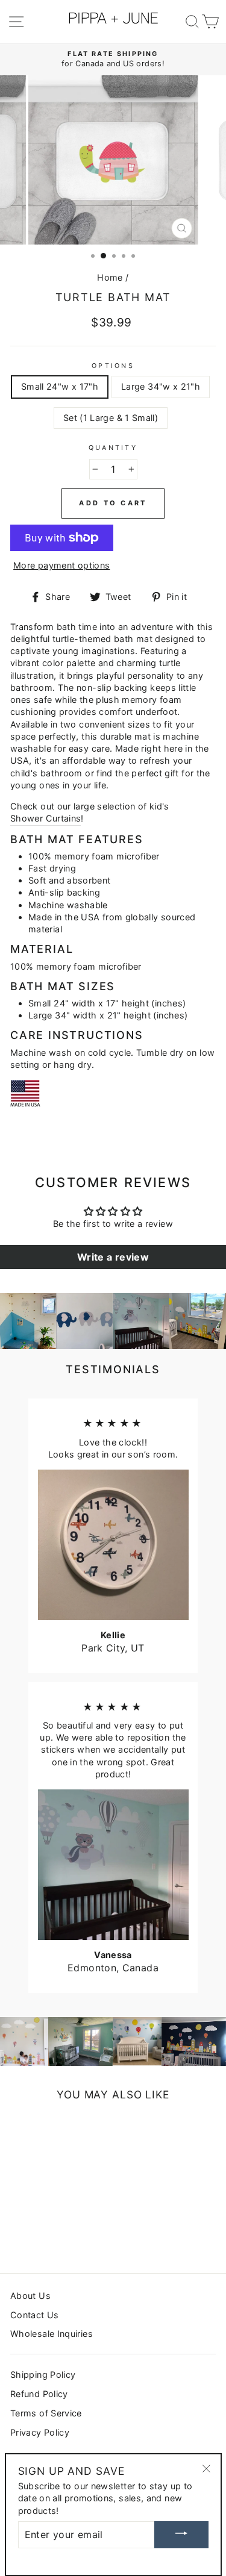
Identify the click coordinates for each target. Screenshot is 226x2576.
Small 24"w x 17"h (60, 386)
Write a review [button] (113, 1257)
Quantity (113, 448)
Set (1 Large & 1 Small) (111, 418)
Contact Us (35, 2315)
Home (110, 277)
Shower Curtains (46, 818)
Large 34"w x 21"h (161, 386)
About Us (30, 2296)
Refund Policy (39, 2394)
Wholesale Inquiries (52, 2334)
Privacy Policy (40, 2432)
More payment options (61, 565)
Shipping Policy (43, 2375)
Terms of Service (46, 2413)
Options (113, 366)
